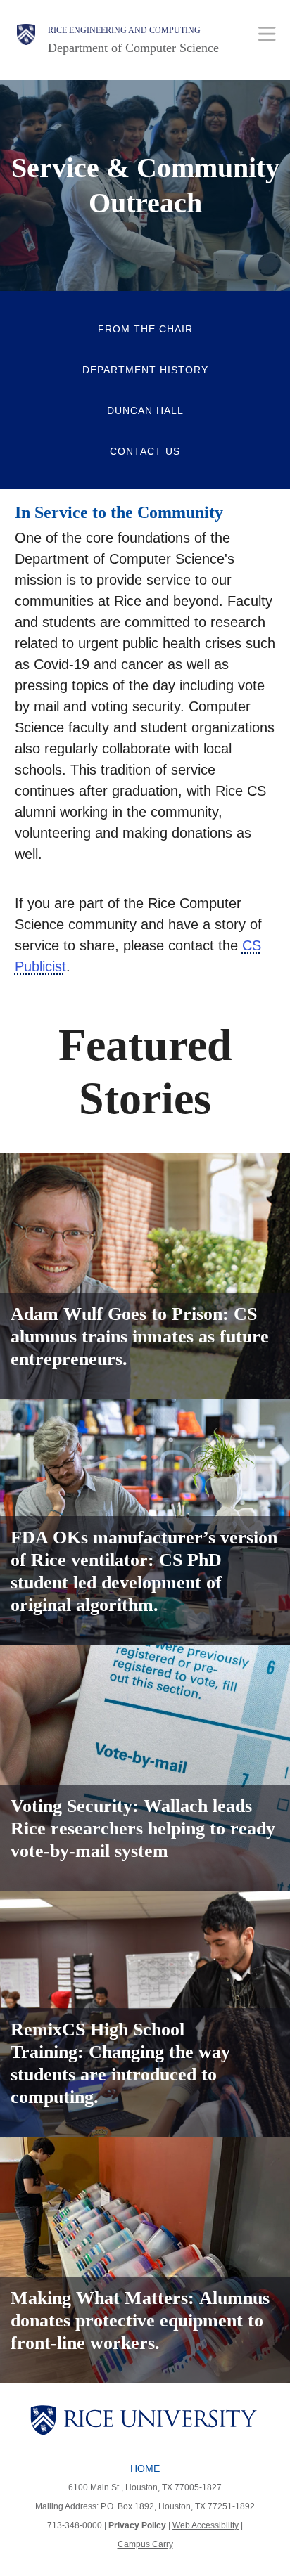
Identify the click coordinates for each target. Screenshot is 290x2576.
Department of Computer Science (133, 48)
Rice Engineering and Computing (124, 30)
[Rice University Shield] (26, 40)
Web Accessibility (206, 2525)
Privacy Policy (137, 2525)
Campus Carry (145, 2544)
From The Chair (145, 329)
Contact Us (145, 451)
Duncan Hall (145, 410)
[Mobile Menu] (267, 33)
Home (145, 2468)
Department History (145, 370)
